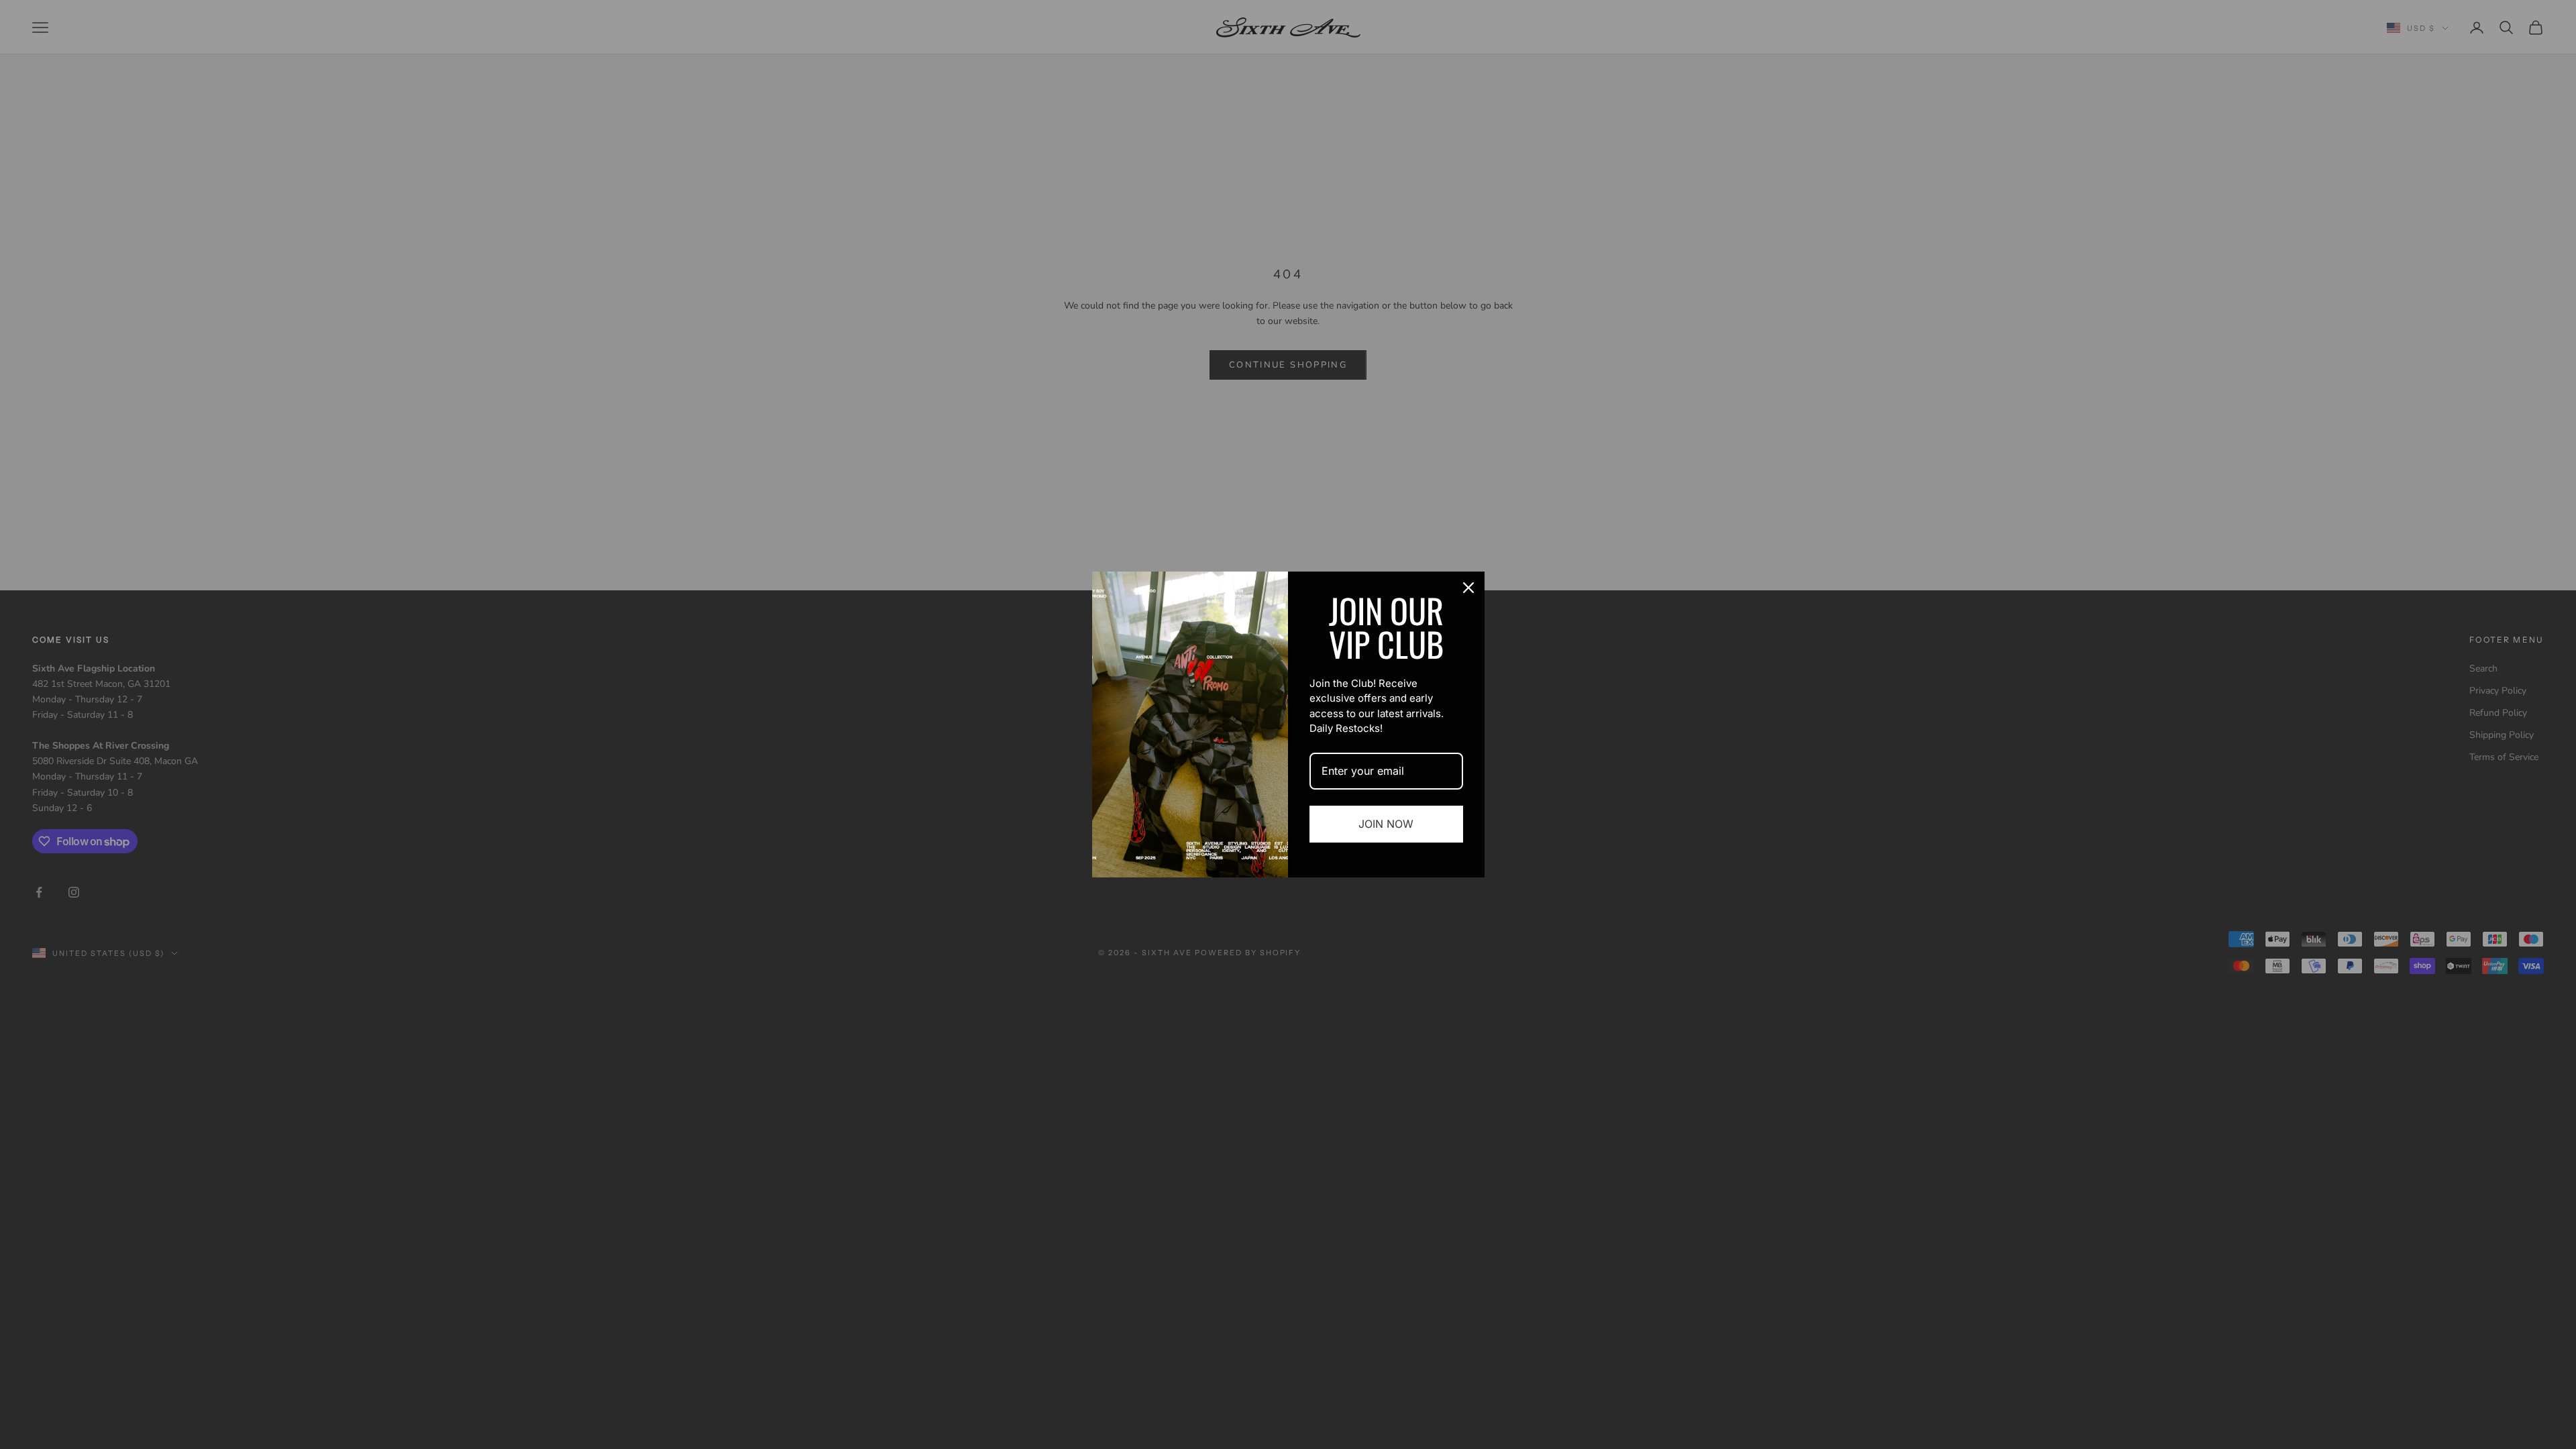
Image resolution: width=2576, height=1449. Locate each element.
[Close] (1468, 588)
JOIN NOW (1386, 824)
